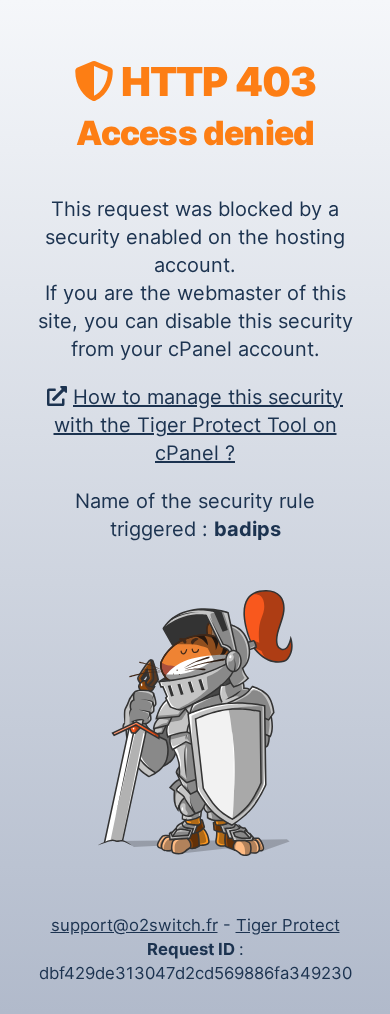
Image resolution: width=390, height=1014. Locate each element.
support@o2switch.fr (134, 925)
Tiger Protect (288, 925)
